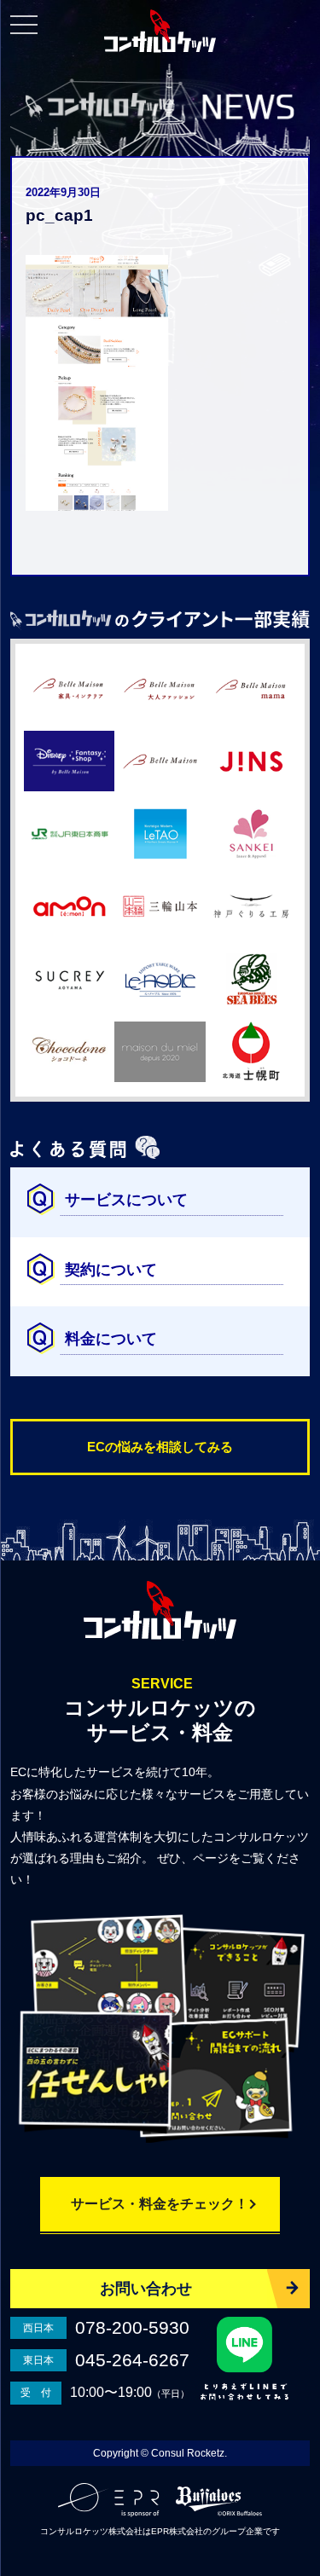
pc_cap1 (59, 215)
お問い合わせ (146, 2289)
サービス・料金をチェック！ (160, 2204)
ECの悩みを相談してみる (160, 1447)
